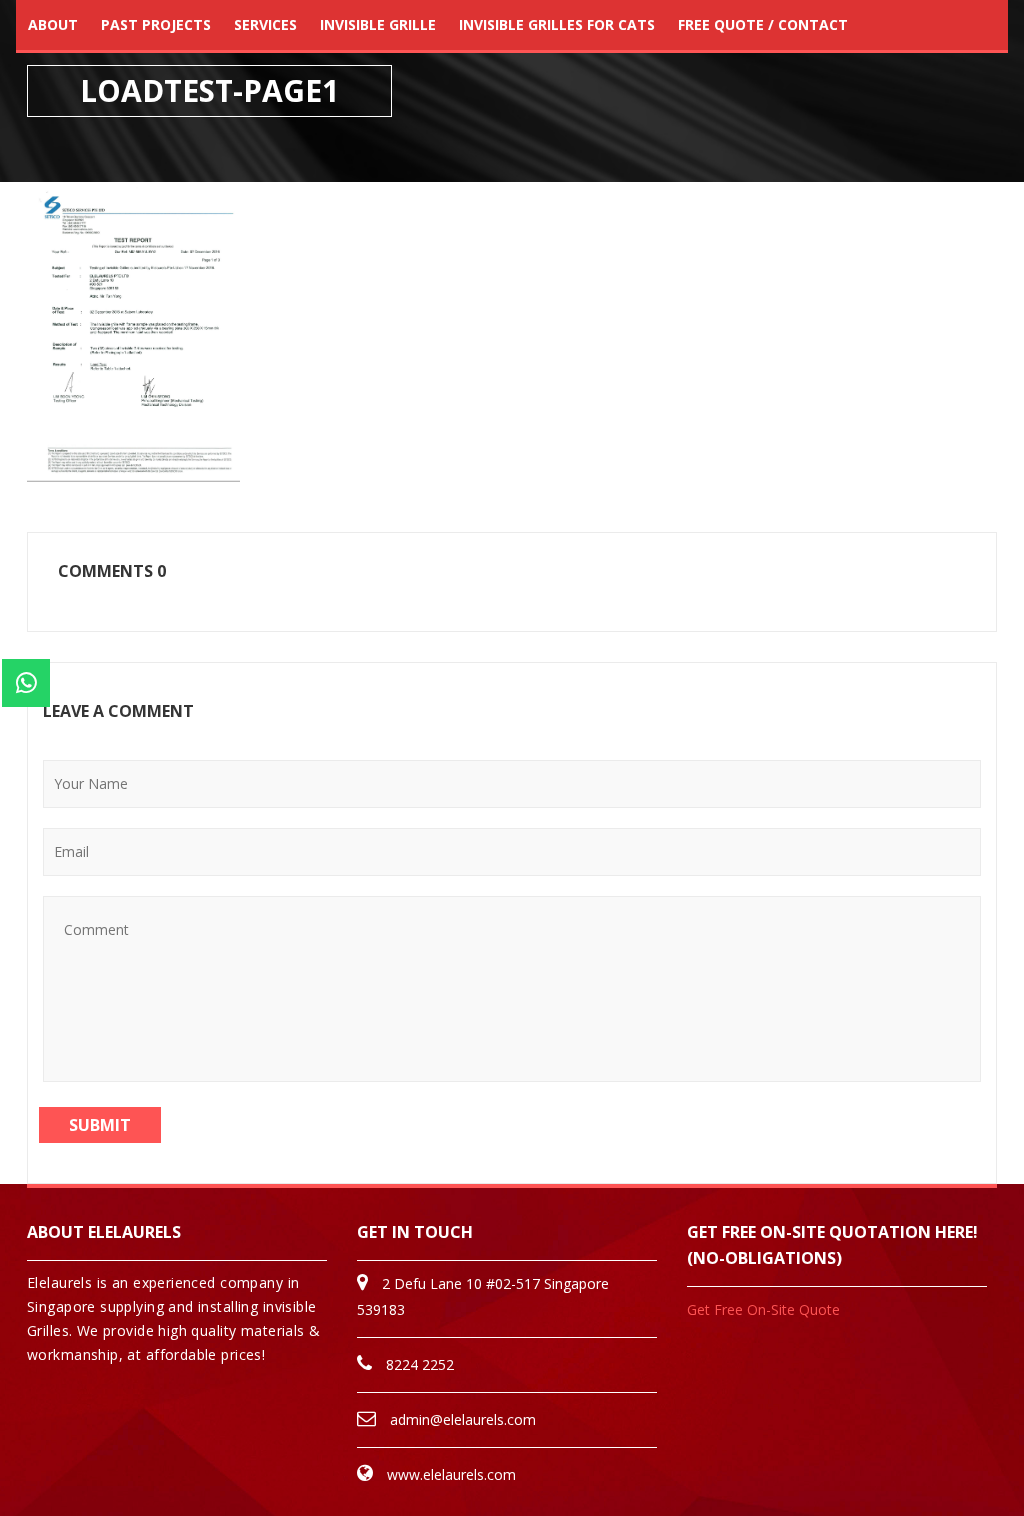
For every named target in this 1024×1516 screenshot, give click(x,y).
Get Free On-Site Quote (763, 1309)
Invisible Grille (378, 24)
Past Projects (156, 24)
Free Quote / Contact (763, 24)
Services (265, 24)
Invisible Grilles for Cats (557, 24)
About (53, 24)
